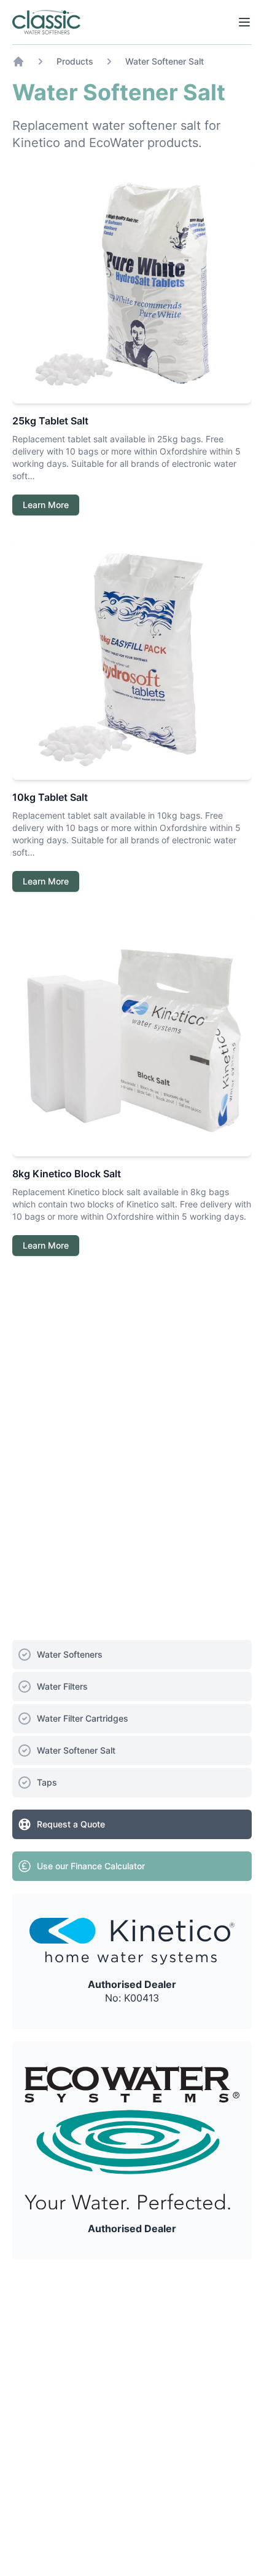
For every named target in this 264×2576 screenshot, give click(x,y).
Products (75, 61)
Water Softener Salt (165, 61)
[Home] (46, 22)
